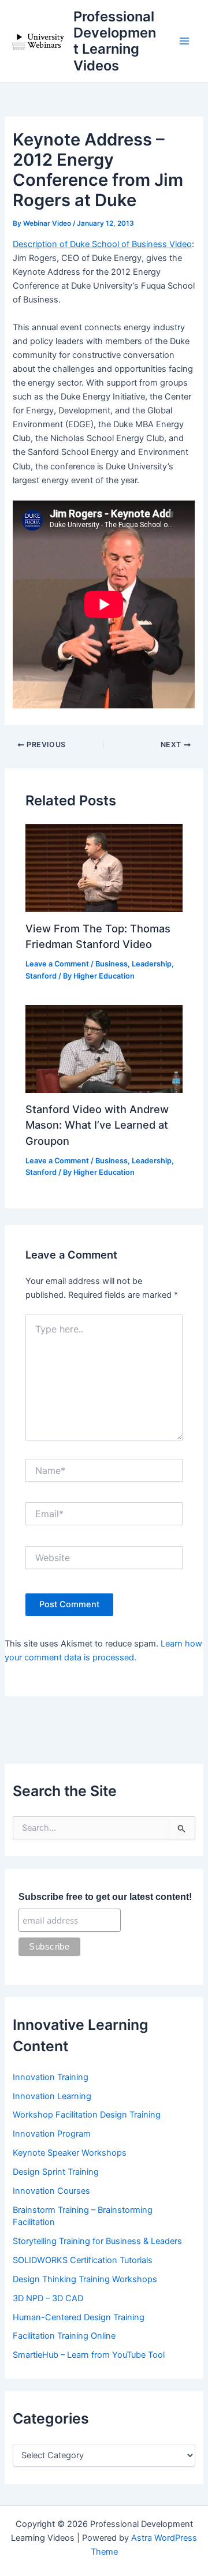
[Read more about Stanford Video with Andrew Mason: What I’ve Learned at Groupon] (104, 1048)
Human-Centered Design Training (79, 2317)
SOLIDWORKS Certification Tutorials (83, 2260)
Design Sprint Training (56, 2172)
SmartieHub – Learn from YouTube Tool (89, 2355)
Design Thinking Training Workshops (85, 2279)
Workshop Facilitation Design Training (87, 2115)
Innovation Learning (52, 2096)
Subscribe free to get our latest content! (105, 1897)
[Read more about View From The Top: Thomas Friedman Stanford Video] (104, 868)
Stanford (41, 976)
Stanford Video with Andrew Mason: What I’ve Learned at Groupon (97, 1125)
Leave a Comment (57, 964)
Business (112, 964)
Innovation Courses (51, 2191)
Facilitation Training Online (64, 2336)
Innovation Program (52, 2134)
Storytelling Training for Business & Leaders (97, 2241)
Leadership (152, 964)
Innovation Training (51, 2077)
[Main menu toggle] (184, 42)
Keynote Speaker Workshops (70, 2153)
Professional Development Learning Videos (115, 41)
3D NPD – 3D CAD (48, 2298)
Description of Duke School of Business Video (102, 244)
